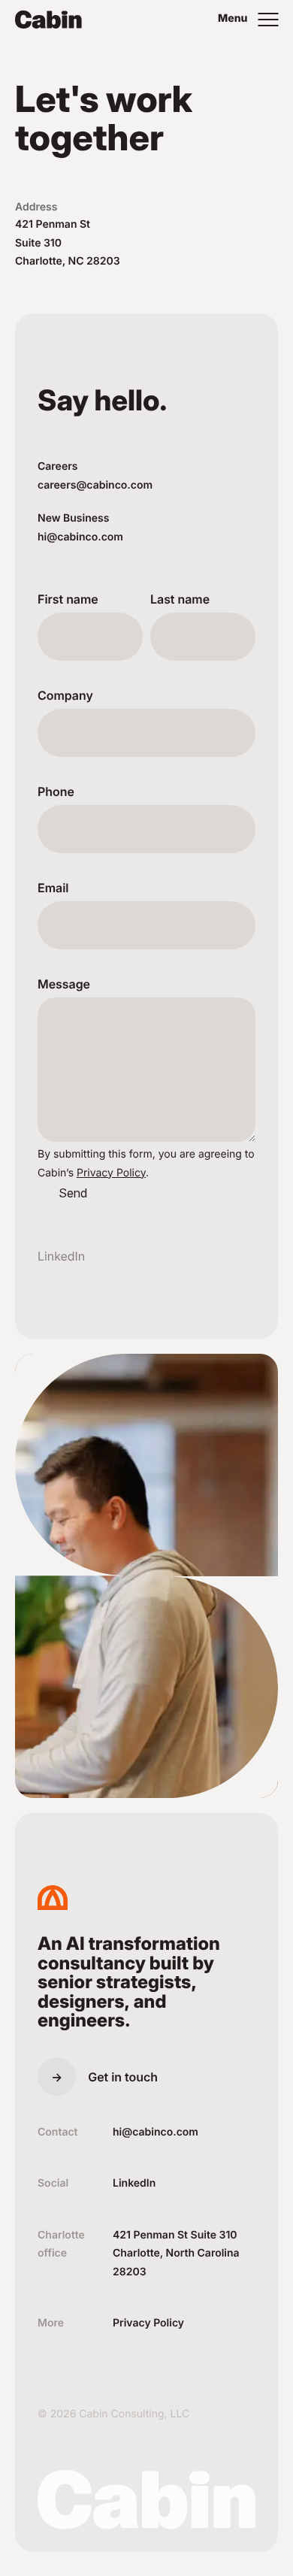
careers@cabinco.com (95, 485)
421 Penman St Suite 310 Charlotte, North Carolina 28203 (176, 2254)
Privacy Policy (111, 1173)
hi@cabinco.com (80, 537)
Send (73, 1193)
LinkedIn (61, 1256)
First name (68, 599)
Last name (180, 599)
